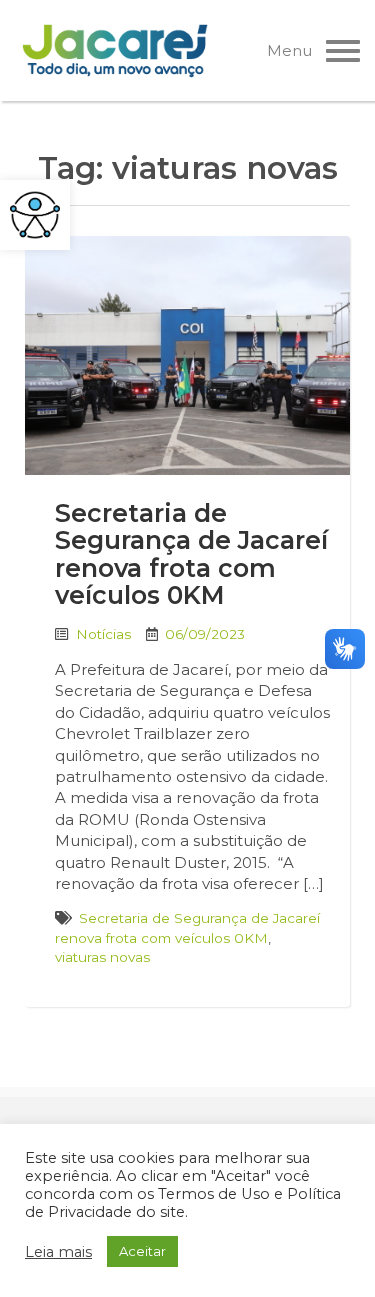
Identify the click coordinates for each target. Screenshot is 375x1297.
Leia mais (58, 1252)
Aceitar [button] (142, 1251)
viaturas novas (102, 957)
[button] (35, 215)
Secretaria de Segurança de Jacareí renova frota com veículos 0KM (191, 554)
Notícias (103, 634)
